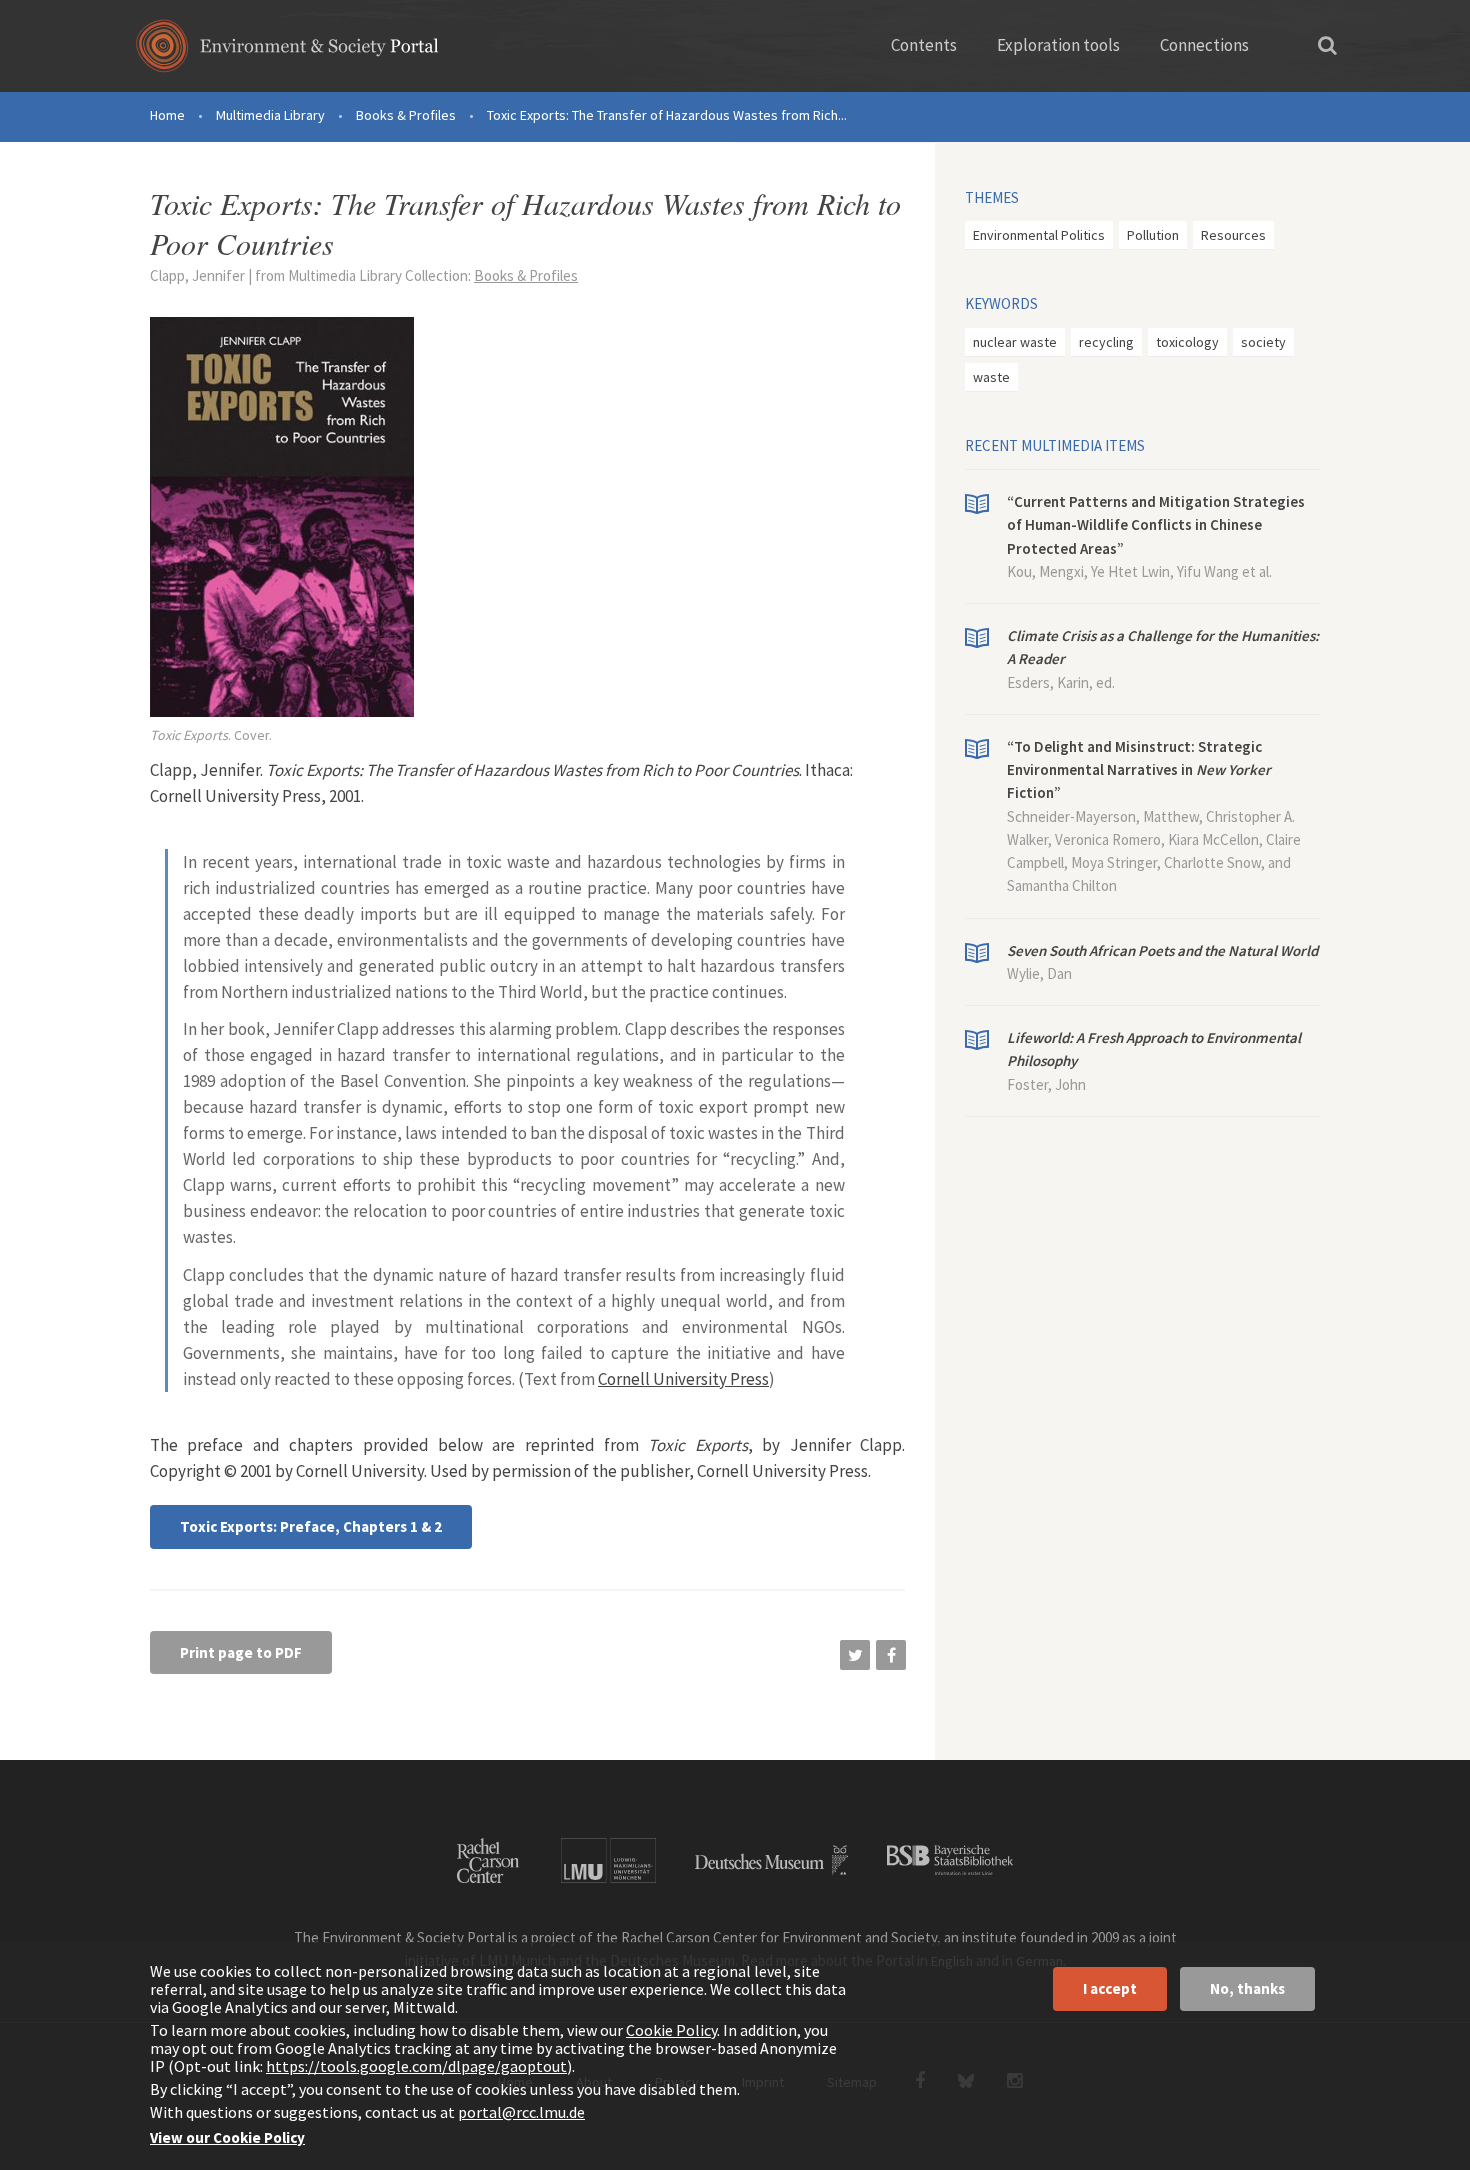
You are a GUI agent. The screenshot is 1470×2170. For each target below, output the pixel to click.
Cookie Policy (671, 2030)
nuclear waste (1015, 342)
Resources (1233, 235)
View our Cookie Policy (227, 2137)
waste (991, 377)
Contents (924, 45)
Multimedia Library (270, 115)
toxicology (1187, 342)
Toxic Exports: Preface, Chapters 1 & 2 (311, 1526)
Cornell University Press (683, 1379)
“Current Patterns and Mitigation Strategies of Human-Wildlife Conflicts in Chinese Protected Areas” (1156, 525)
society (1263, 342)
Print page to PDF (241, 1652)
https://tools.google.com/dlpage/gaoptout (416, 2066)
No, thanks (1247, 1988)
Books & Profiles (406, 115)
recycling (1106, 342)
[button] (855, 1655)
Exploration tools (1058, 45)
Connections (1204, 45)
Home (167, 115)
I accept (1110, 1988)
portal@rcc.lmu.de (521, 2112)
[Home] (287, 52)
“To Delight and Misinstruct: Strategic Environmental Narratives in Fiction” (1139, 770)
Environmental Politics (1039, 235)
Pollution (1153, 235)
